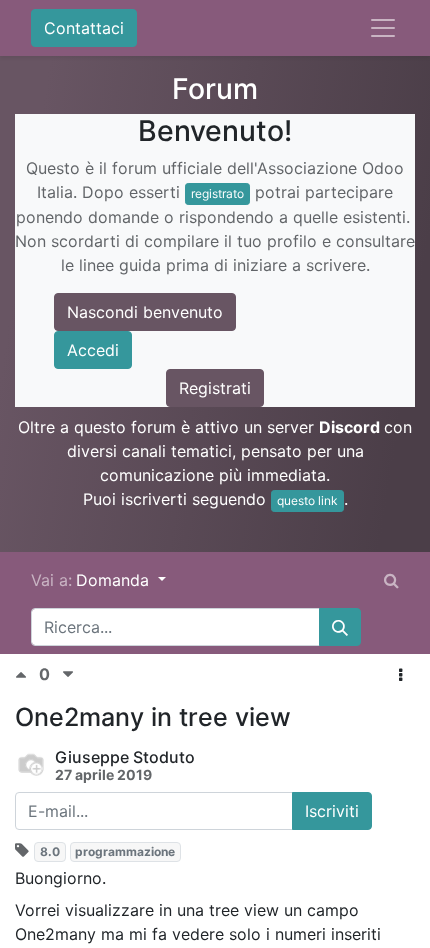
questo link (307, 500)
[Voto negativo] (68, 674)
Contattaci (84, 28)
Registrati (215, 388)
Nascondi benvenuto (145, 312)
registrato (217, 193)
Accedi (93, 350)
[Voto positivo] (27, 674)
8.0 (50, 851)
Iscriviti (332, 811)
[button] (400, 675)
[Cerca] (340, 627)
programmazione (125, 851)
